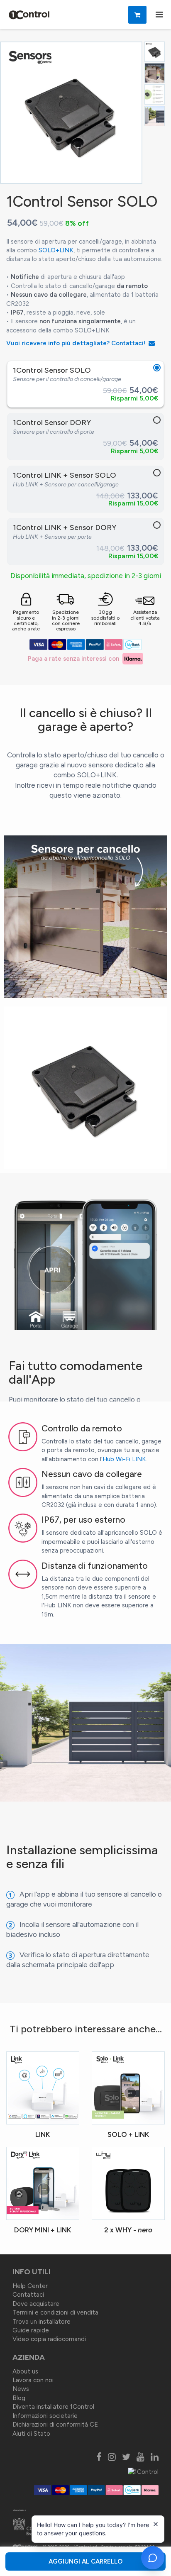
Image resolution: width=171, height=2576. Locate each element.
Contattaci (28, 2295)
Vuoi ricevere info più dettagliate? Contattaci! (77, 343)
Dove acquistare (36, 2304)
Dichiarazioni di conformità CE (55, 2425)
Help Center (30, 2286)
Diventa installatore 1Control (53, 2407)
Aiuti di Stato (31, 2434)
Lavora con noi (33, 2380)
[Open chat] (153, 2558)
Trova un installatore (42, 2322)
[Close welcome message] (156, 2524)
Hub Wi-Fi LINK (124, 1459)
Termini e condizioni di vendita (55, 2312)
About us (25, 2371)
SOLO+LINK (56, 250)
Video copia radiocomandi (49, 2339)
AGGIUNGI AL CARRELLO (85, 2561)
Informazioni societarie (45, 2416)
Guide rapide (31, 2330)
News (21, 2389)
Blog (19, 2398)
